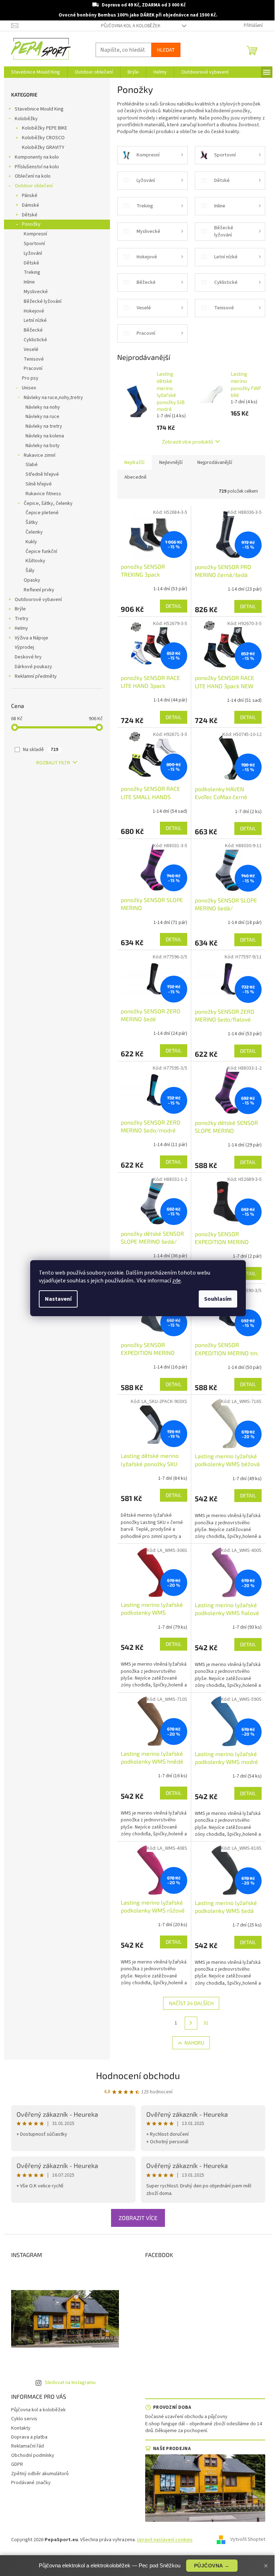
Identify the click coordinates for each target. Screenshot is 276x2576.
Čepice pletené (42, 513)
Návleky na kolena (45, 436)
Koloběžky (26, 119)
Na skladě (41, 750)
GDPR (17, 2464)
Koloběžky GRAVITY (43, 147)
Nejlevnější (171, 463)
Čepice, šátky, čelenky (48, 503)
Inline (29, 282)
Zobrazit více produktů (188, 442)
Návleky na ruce (42, 417)
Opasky (32, 580)
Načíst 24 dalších (191, 2003)
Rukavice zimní (40, 455)
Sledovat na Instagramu (70, 2383)
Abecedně (135, 477)
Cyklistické (35, 340)
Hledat (166, 50)
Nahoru (194, 2043)
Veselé (31, 349)
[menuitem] (36, 72)
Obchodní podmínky (33, 2455)
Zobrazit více (138, 2218)
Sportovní (34, 244)
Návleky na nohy (43, 407)
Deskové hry (28, 657)
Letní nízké (35, 320)
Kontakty (21, 2428)
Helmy (21, 628)
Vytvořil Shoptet (248, 2540)
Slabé (32, 465)
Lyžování (33, 253)
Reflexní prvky (39, 590)
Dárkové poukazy (33, 667)
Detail (174, 606)
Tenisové (34, 359)
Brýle (20, 609)
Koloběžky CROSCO (43, 138)
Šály (30, 571)
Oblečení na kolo (33, 176)
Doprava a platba (29, 2437)
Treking (32, 272)
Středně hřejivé (42, 474)
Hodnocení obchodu (138, 2075)
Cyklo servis (24, 2419)
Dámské (31, 205)
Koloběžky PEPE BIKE (45, 128)
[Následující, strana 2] (191, 2023)
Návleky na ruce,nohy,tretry (53, 398)
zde (176, 1281)
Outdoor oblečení (34, 186)
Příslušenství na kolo (37, 167)
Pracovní (33, 369)
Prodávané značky (31, 2483)
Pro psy (30, 378)
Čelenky (34, 532)
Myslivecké (36, 292)
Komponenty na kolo (37, 157)
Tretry (22, 619)
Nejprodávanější (215, 463)
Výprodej (24, 647)
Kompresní (35, 234)
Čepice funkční (41, 552)
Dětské (30, 215)
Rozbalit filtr (53, 763)
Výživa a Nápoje (31, 638)
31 (206, 2023)
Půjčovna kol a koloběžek (131, 26)
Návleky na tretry (44, 426)
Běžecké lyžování (43, 301)
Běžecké (33, 330)
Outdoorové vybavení (38, 600)
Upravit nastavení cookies (165, 2540)
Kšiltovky (35, 561)
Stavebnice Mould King (39, 109)
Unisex (29, 388)
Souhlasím (218, 1299)
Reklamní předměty (36, 676)
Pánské (30, 196)
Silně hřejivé (39, 484)
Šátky (32, 522)
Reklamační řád (27, 2446)
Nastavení (58, 1299)
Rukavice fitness (43, 494)
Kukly (31, 542)
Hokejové (34, 311)
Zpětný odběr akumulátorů (40, 2474)
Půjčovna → (212, 2566)
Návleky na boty (43, 446)
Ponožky (31, 224)
